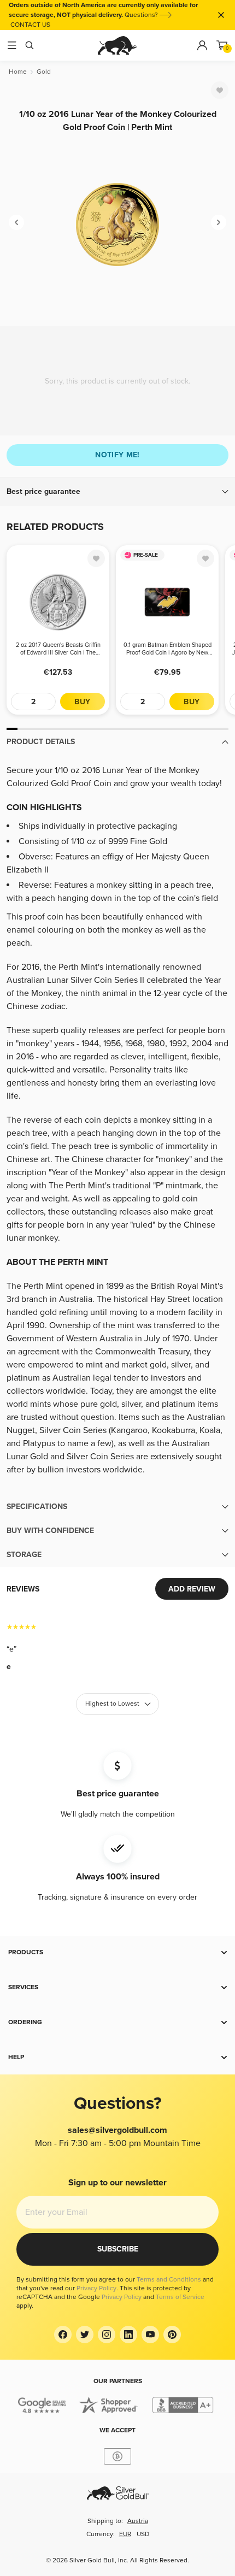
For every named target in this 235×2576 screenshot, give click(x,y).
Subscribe (118, 2249)
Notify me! (117, 455)
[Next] (219, 222)
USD (143, 2534)
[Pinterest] (172, 2335)
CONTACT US (30, 25)
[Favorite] (220, 90)
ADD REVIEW (192, 1589)
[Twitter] (85, 2335)
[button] (117, 492)
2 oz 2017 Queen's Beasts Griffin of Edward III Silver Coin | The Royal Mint (58, 649)
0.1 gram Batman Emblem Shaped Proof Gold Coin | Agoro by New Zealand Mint (168, 649)
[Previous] (16, 222)
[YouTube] (150, 2335)
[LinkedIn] (128, 2335)
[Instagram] (107, 2335)
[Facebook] (63, 2335)
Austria (138, 2521)
